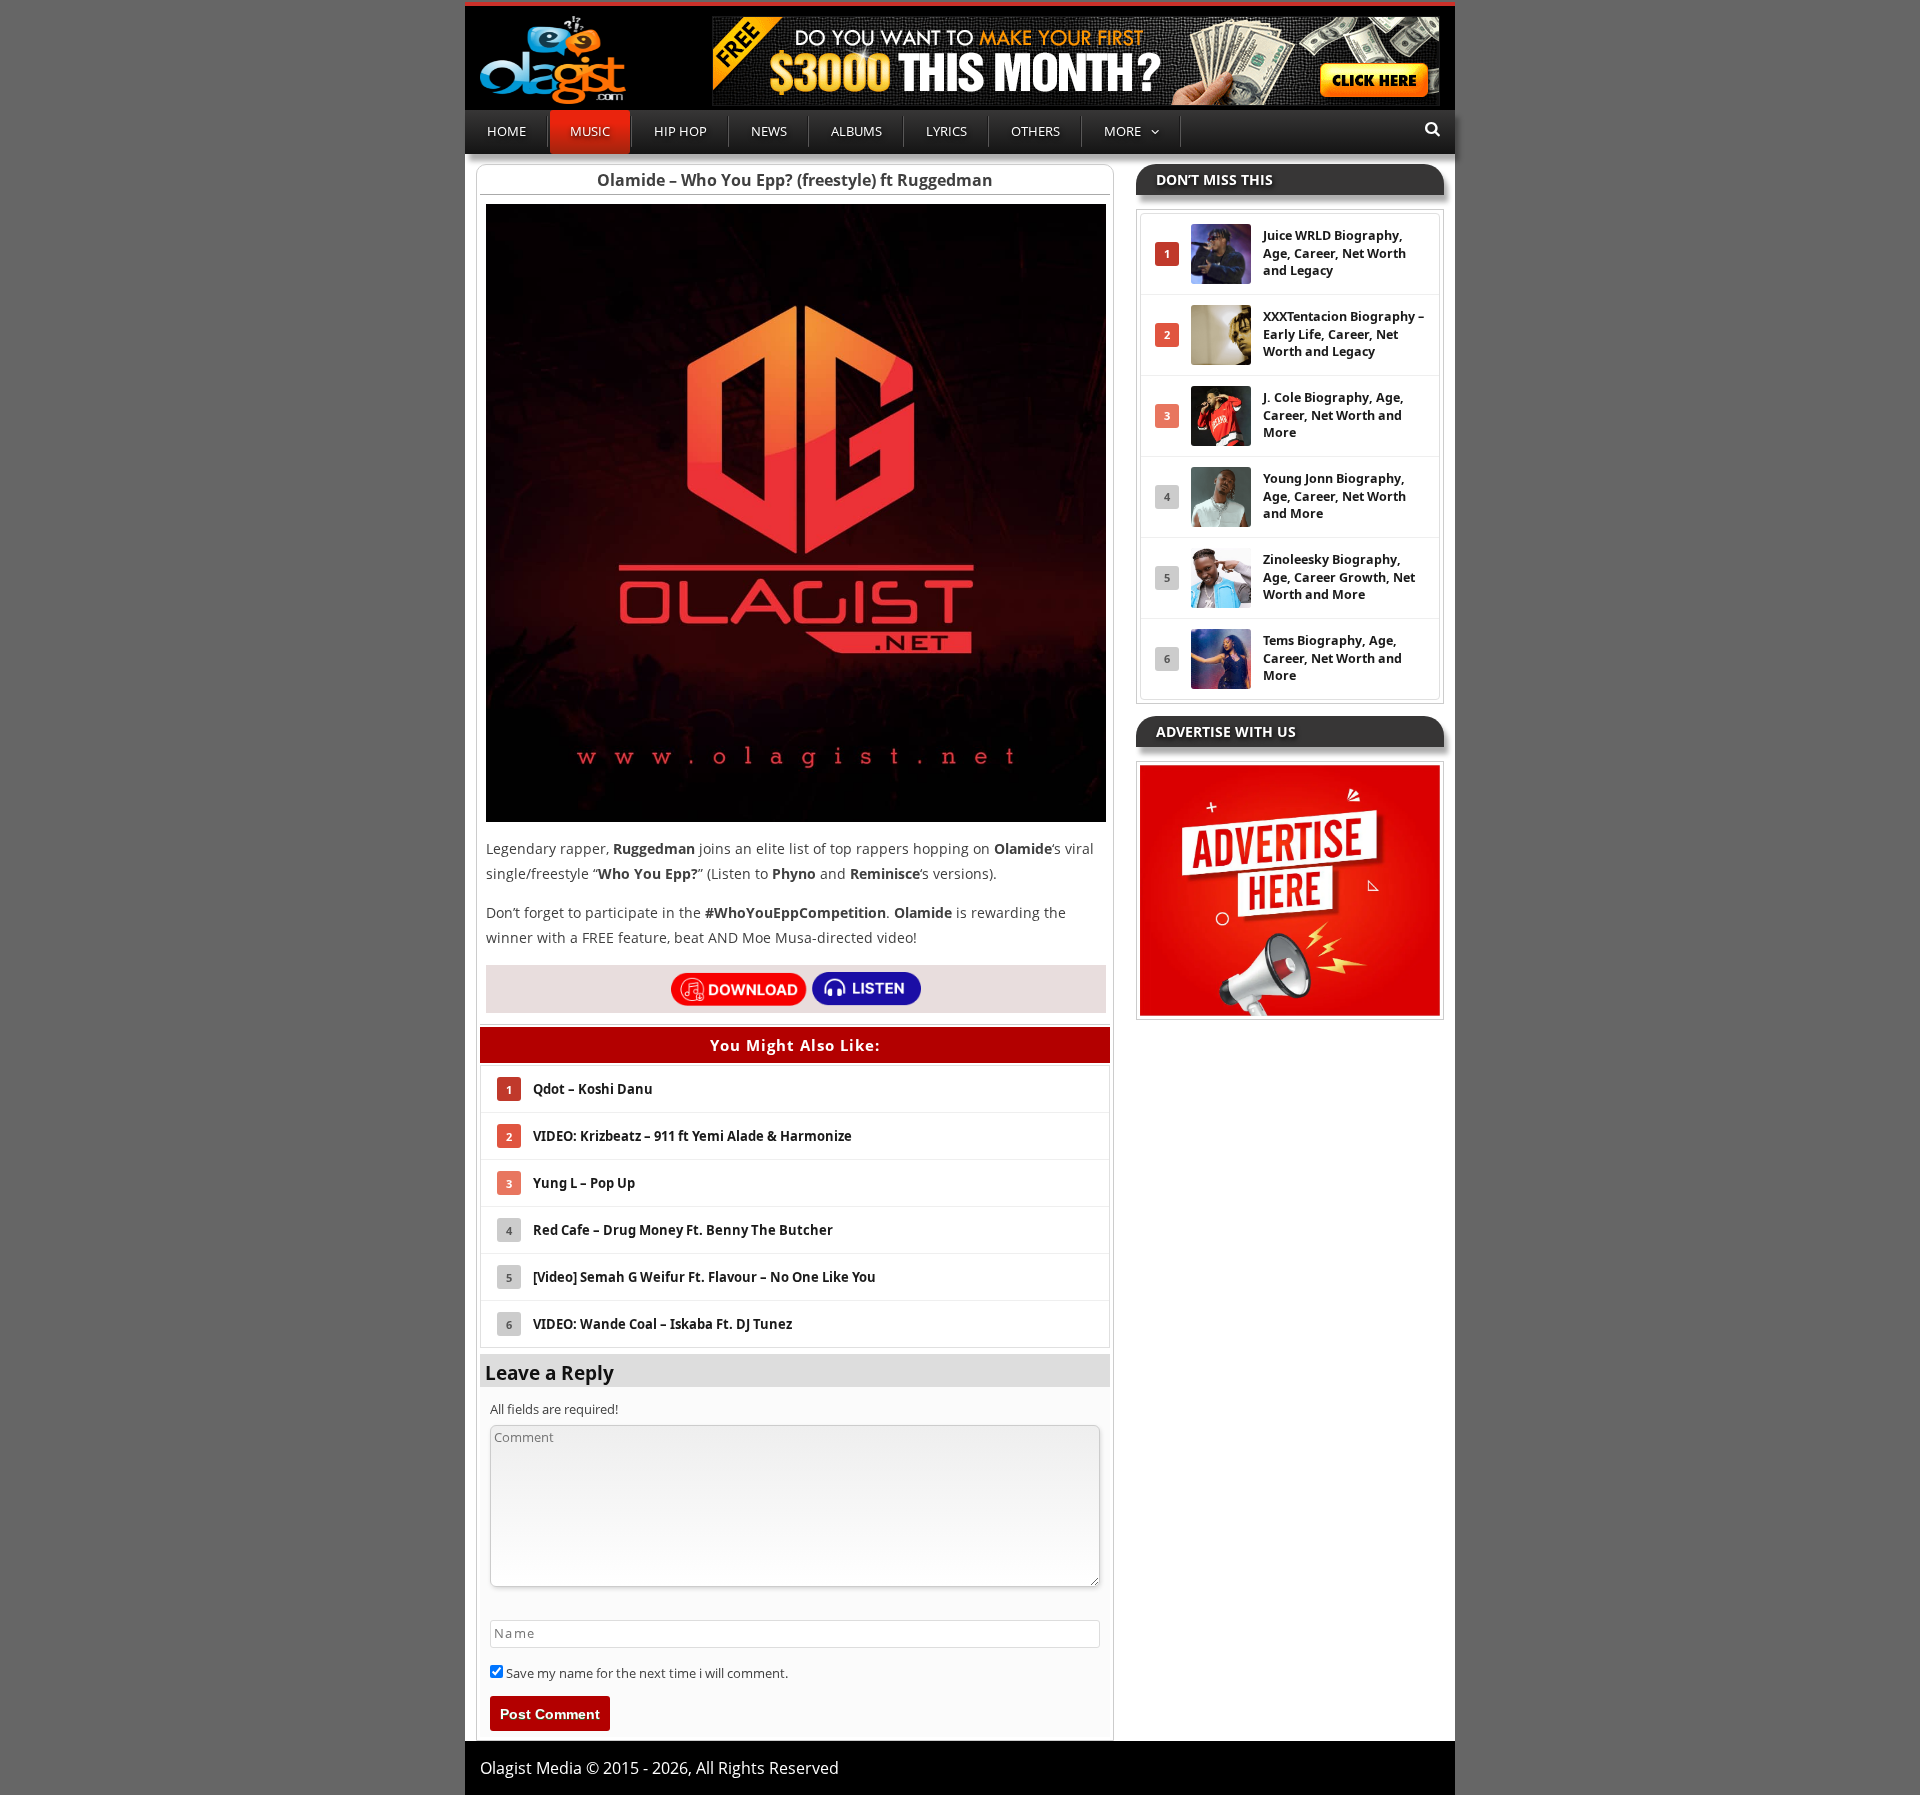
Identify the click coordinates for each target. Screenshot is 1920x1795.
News (769, 131)
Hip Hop (680, 131)
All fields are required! (554, 1409)
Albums (856, 131)
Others (1035, 131)
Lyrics (946, 131)
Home (506, 131)
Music (590, 131)
